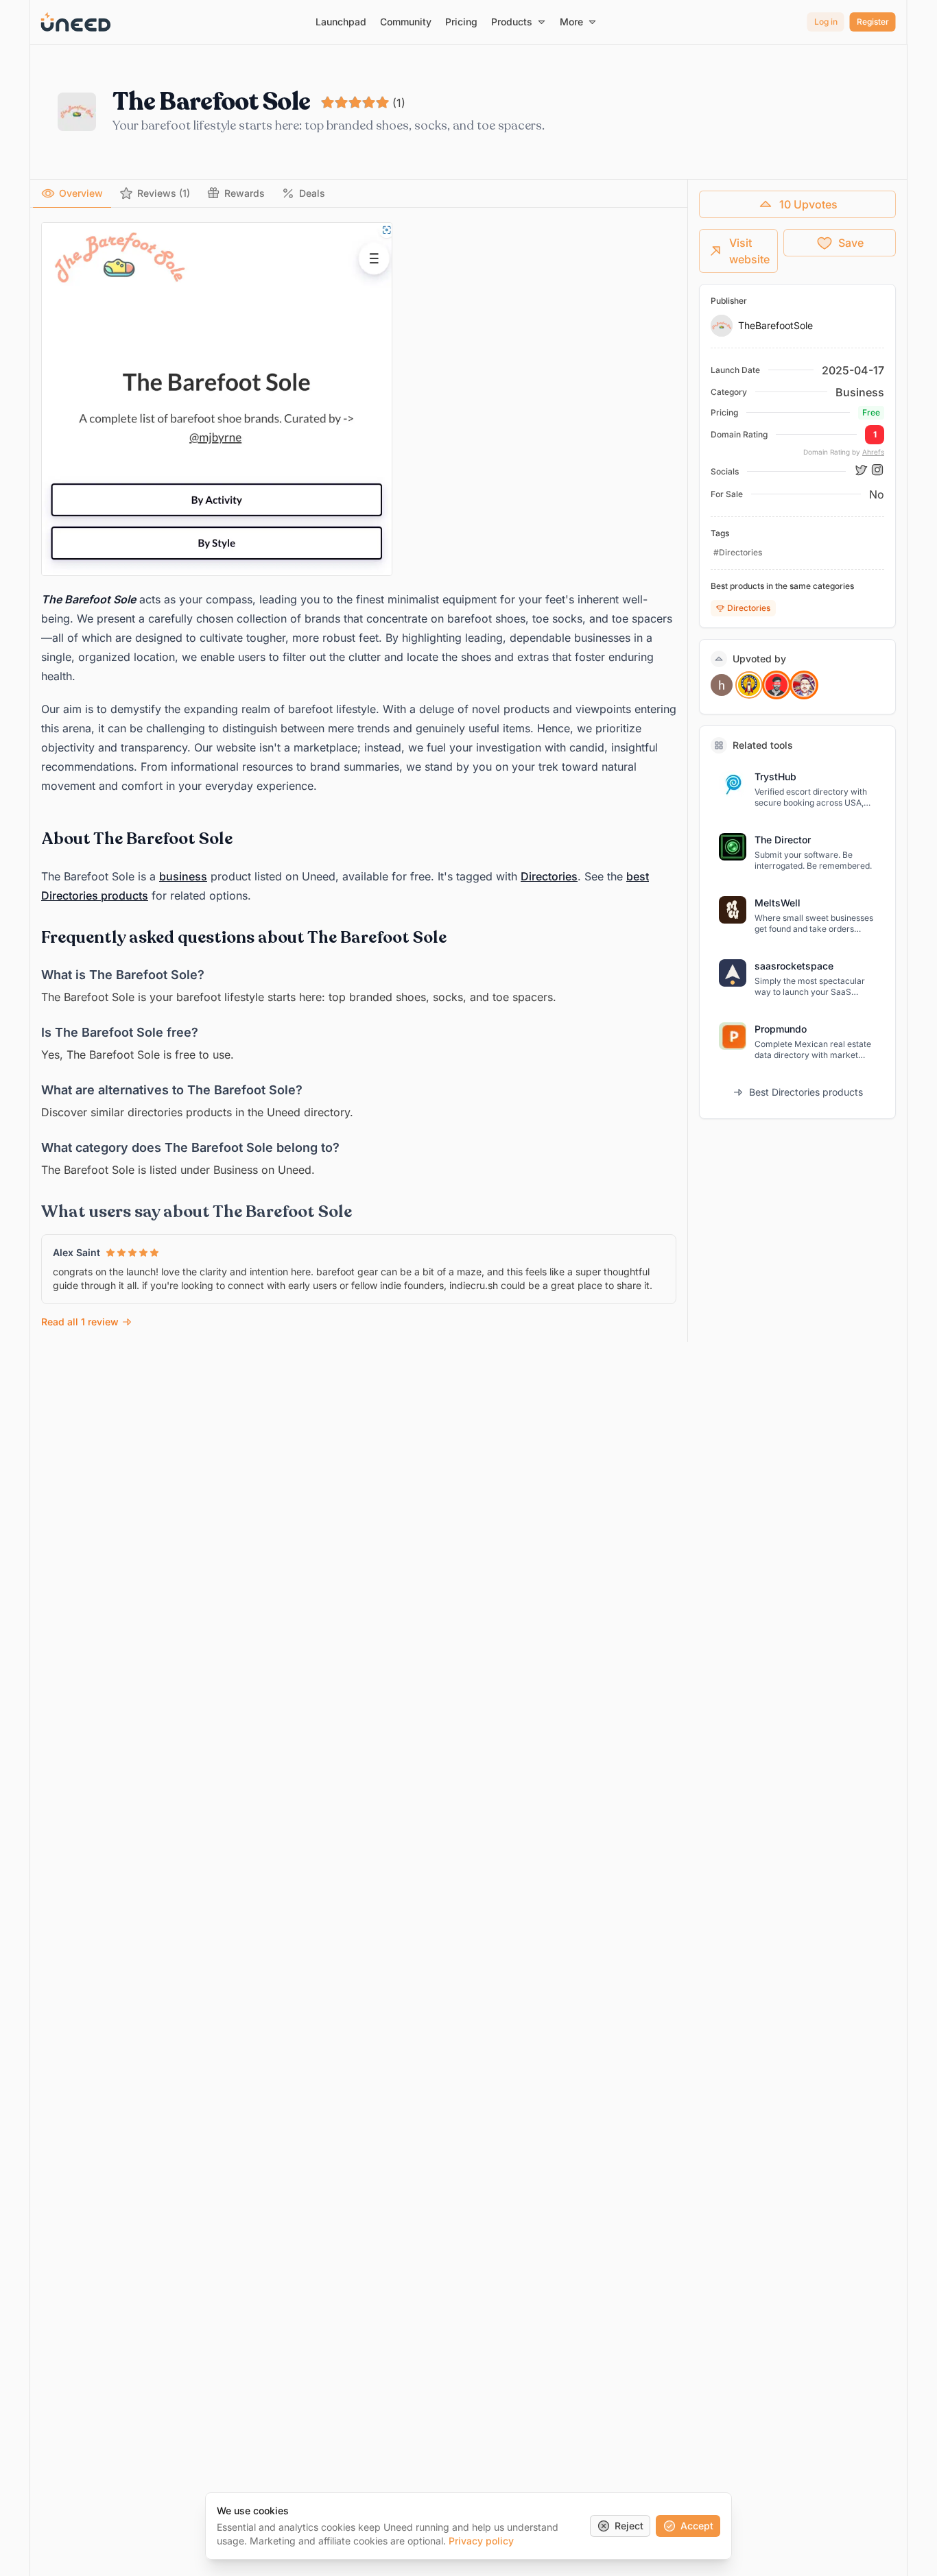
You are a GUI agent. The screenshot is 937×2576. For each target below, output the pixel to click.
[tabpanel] (359, 777)
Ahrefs (873, 452)
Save (851, 243)
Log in (826, 22)
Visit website (749, 251)
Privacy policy (481, 2541)
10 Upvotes (808, 204)
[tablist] (359, 194)
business (183, 876)
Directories (549, 876)
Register (873, 22)
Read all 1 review (80, 1322)
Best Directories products (806, 1092)
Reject (629, 2526)
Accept (697, 2526)
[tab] (72, 193)
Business (860, 392)
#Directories (738, 552)
